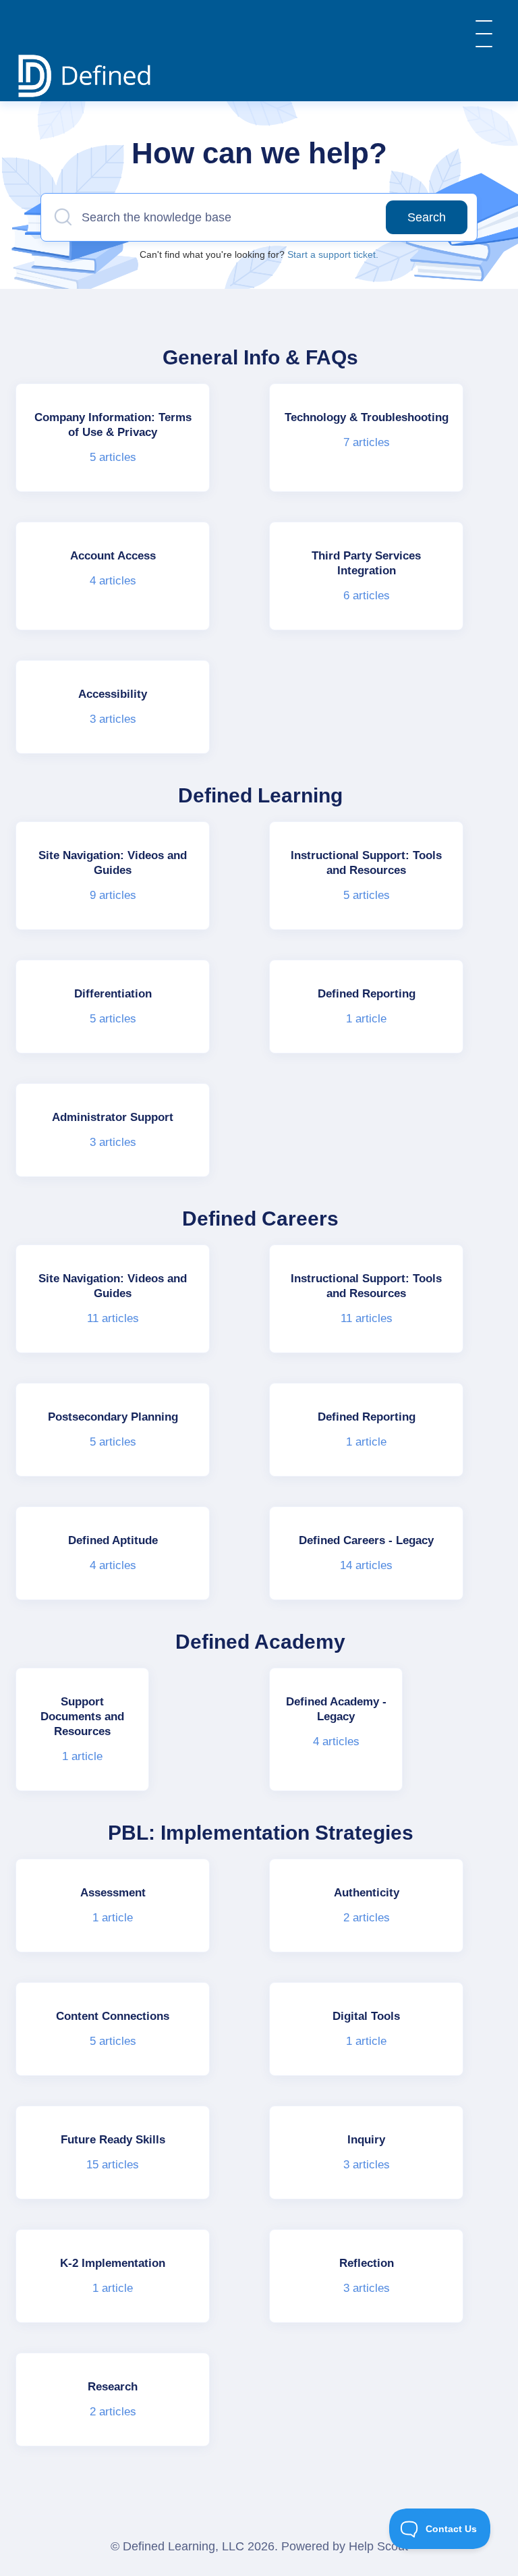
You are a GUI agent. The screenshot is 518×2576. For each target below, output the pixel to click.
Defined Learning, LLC (183, 2546)
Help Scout (378, 2546)
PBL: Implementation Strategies (261, 1833)
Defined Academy (260, 1642)
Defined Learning (260, 795)
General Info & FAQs (260, 357)
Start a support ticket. (333, 254)
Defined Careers (260, 1218)
